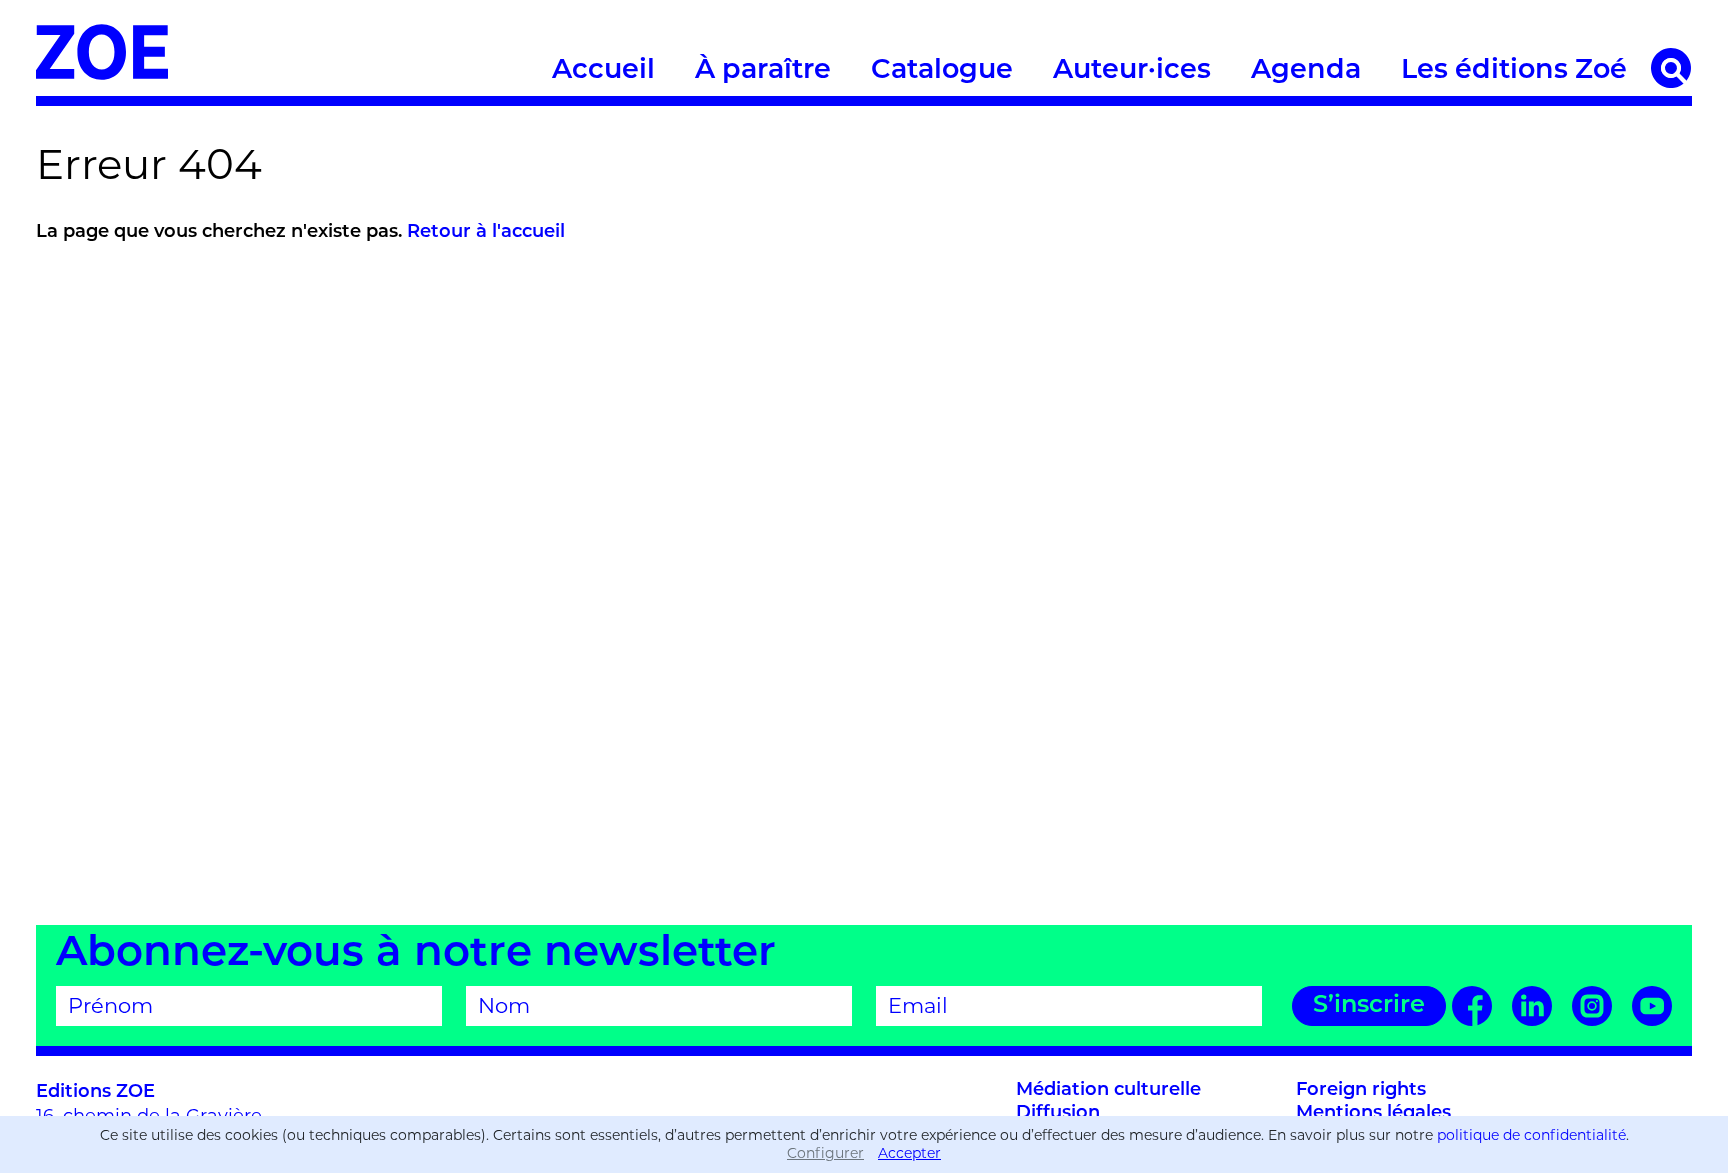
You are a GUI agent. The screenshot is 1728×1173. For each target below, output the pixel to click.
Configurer (825, 1153)
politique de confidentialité (1531, 1135)
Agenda (1306, 71)
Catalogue (942, 71)
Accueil (603, 71)
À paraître (763, 71)
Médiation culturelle (1108, 1091)
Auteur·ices (1132, 71)
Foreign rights (1361, 1091)
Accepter (909, 1153)
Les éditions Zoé (1514, 71)
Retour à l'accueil (486, 233)
